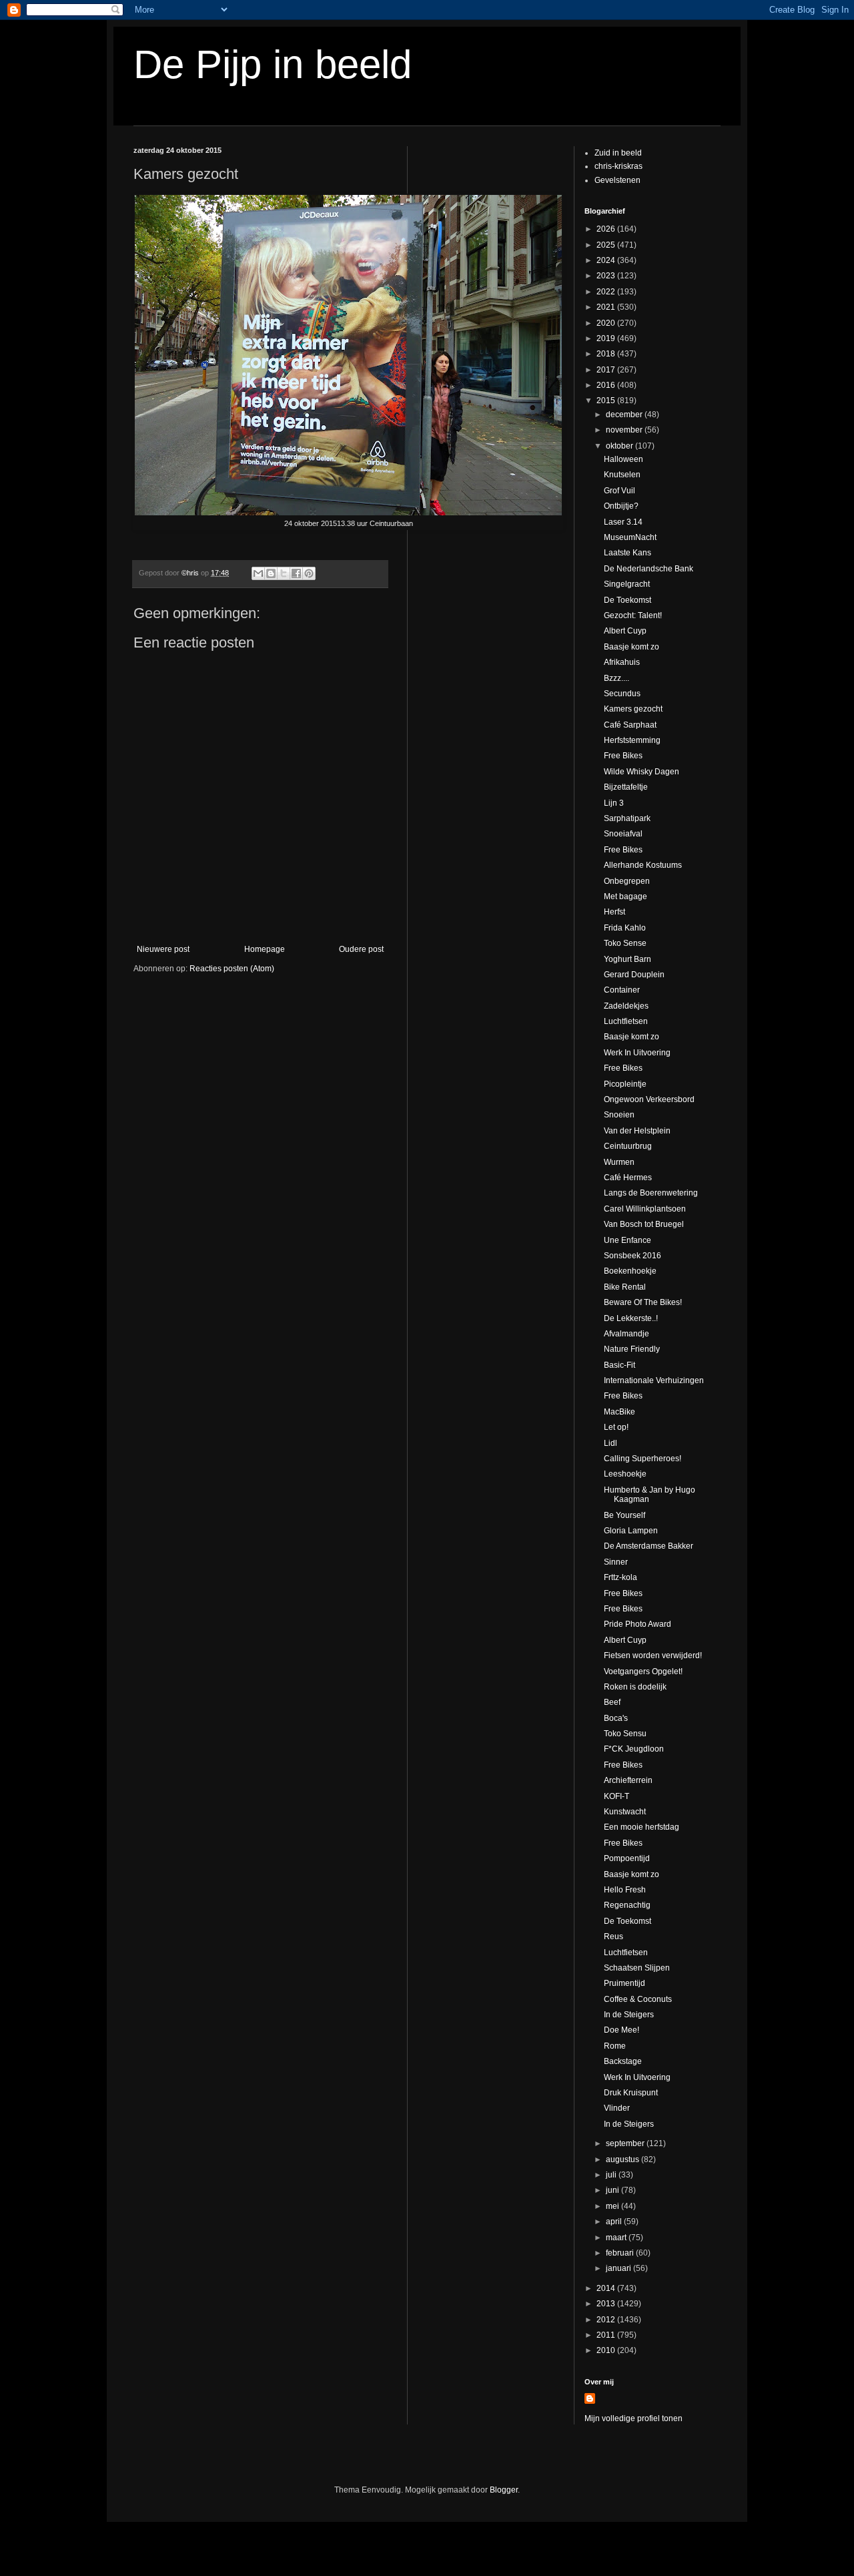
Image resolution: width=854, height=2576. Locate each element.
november (625, 430)
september (626, 2143)
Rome (615, 2046)
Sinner (616, 1562)
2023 (607, 276)
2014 (607, 2288)
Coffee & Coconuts (638, 1999)
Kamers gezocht (633, 709)
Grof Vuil (619, 491)
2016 (607, 385)
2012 (607, 2320)
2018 (607, 354)
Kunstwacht (625, 1812)
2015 (607, 401)
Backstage (623, 2061)
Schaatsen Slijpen (637, 1968)
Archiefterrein (628, 1780)
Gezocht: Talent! (633, 615)
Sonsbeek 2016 (632, 1256)
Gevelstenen (617, 180)
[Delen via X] (284, 573)
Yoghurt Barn (627, 959)
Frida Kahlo (625, 928)
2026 (607, 229)
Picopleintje (625, 1084)
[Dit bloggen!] (271, 573)
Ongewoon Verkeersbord (649, 1099)
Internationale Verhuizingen (654, 1380)
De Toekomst (627, 600)
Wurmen (619, 1162)
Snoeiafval (623, 834)
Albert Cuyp (625, 631)
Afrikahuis (622, 662)
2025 (607, 245)
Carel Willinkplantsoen (645, 1209)
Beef (612, 1702)
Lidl (610, 1443)
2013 (607, 2304)
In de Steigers (629, 2015)
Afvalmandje (626, 1334)
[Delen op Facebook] (296, 573)
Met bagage (625, 896)
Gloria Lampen (631, 1531)
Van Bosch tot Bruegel (644, 1224)
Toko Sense (625, 943)
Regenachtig (627, 1905)
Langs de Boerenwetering (651, 1193)
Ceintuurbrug (628, 1146)
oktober (620, 446)
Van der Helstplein (637, 1131)
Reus (613, 1937)
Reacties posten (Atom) (232, 969)
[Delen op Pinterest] (309, 573)
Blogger (504, 2490)
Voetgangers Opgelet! (643, 1671)
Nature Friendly (632, 1349)
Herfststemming (632, 740)
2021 (607, 307)
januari (619, 2268)
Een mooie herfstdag (642, 1827)
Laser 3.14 (623, 522)
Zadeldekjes (626, 1006)
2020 (607, 323)
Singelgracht (627, 584)
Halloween (623, 459)
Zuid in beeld (618, 153)
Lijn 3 (614, 803)
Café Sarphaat (630, 725)
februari (621, 2253)
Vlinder (617, 2108)
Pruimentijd (624, 1983)
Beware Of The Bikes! (643, 1302)
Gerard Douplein (634, 975)
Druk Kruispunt (631, 2093)
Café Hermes (628, 1178)
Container (622, 990)
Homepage (265, 949)
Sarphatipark (627, 818)
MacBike (619, 1412)
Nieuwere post (163, 949)
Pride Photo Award (637, 1624)
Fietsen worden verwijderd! (653, 1655)
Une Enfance (627, 1240)
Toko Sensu (625, 1734)
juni (613, 2190)
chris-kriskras (618, 166)
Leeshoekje (625, 1474)
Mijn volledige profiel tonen (633, 2418)
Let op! (616, 1427)
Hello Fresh (625, 1890)
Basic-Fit (619, 1365)
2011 (607, 2335)
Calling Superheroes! (643, 1459)
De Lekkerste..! (631, 1318)
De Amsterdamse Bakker (649, 1546)
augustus (623, 2159)
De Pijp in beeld (273, 64)
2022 (607, 292)
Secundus (622, 694)
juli (612, 2175)
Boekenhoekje (630, 1271)
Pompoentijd (627, 1858)
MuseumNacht (630, 537)
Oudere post (361, 949)
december (625, 415)
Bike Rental (625, 1287)
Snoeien (619, 1115)
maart (617, 2238)
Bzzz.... (616, 678)
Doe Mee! (621, 2030)
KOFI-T (616, 1796)
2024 (607, 260)
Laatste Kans (627, 553)
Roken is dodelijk (635, 1687)
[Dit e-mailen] (258, 573)
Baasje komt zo (631, 647)
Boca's (616, 1718)
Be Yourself (624, 1515)
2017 (607, 370)
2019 (607, 338)
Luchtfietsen (626, 1021)
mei (613, 2206)
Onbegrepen (627, 881)
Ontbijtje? (621, 506)
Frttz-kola (620, 1577)
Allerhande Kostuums (643, 865)
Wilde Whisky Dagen (642, 772)
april (615, 2222)
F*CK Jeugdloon (634, 1749)
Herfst (614, 912)
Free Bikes (623, 756)
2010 (607, 2350)
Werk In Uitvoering (637, 1053)
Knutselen (622, 475)
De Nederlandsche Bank (649, 569)
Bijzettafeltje (626, 787)
